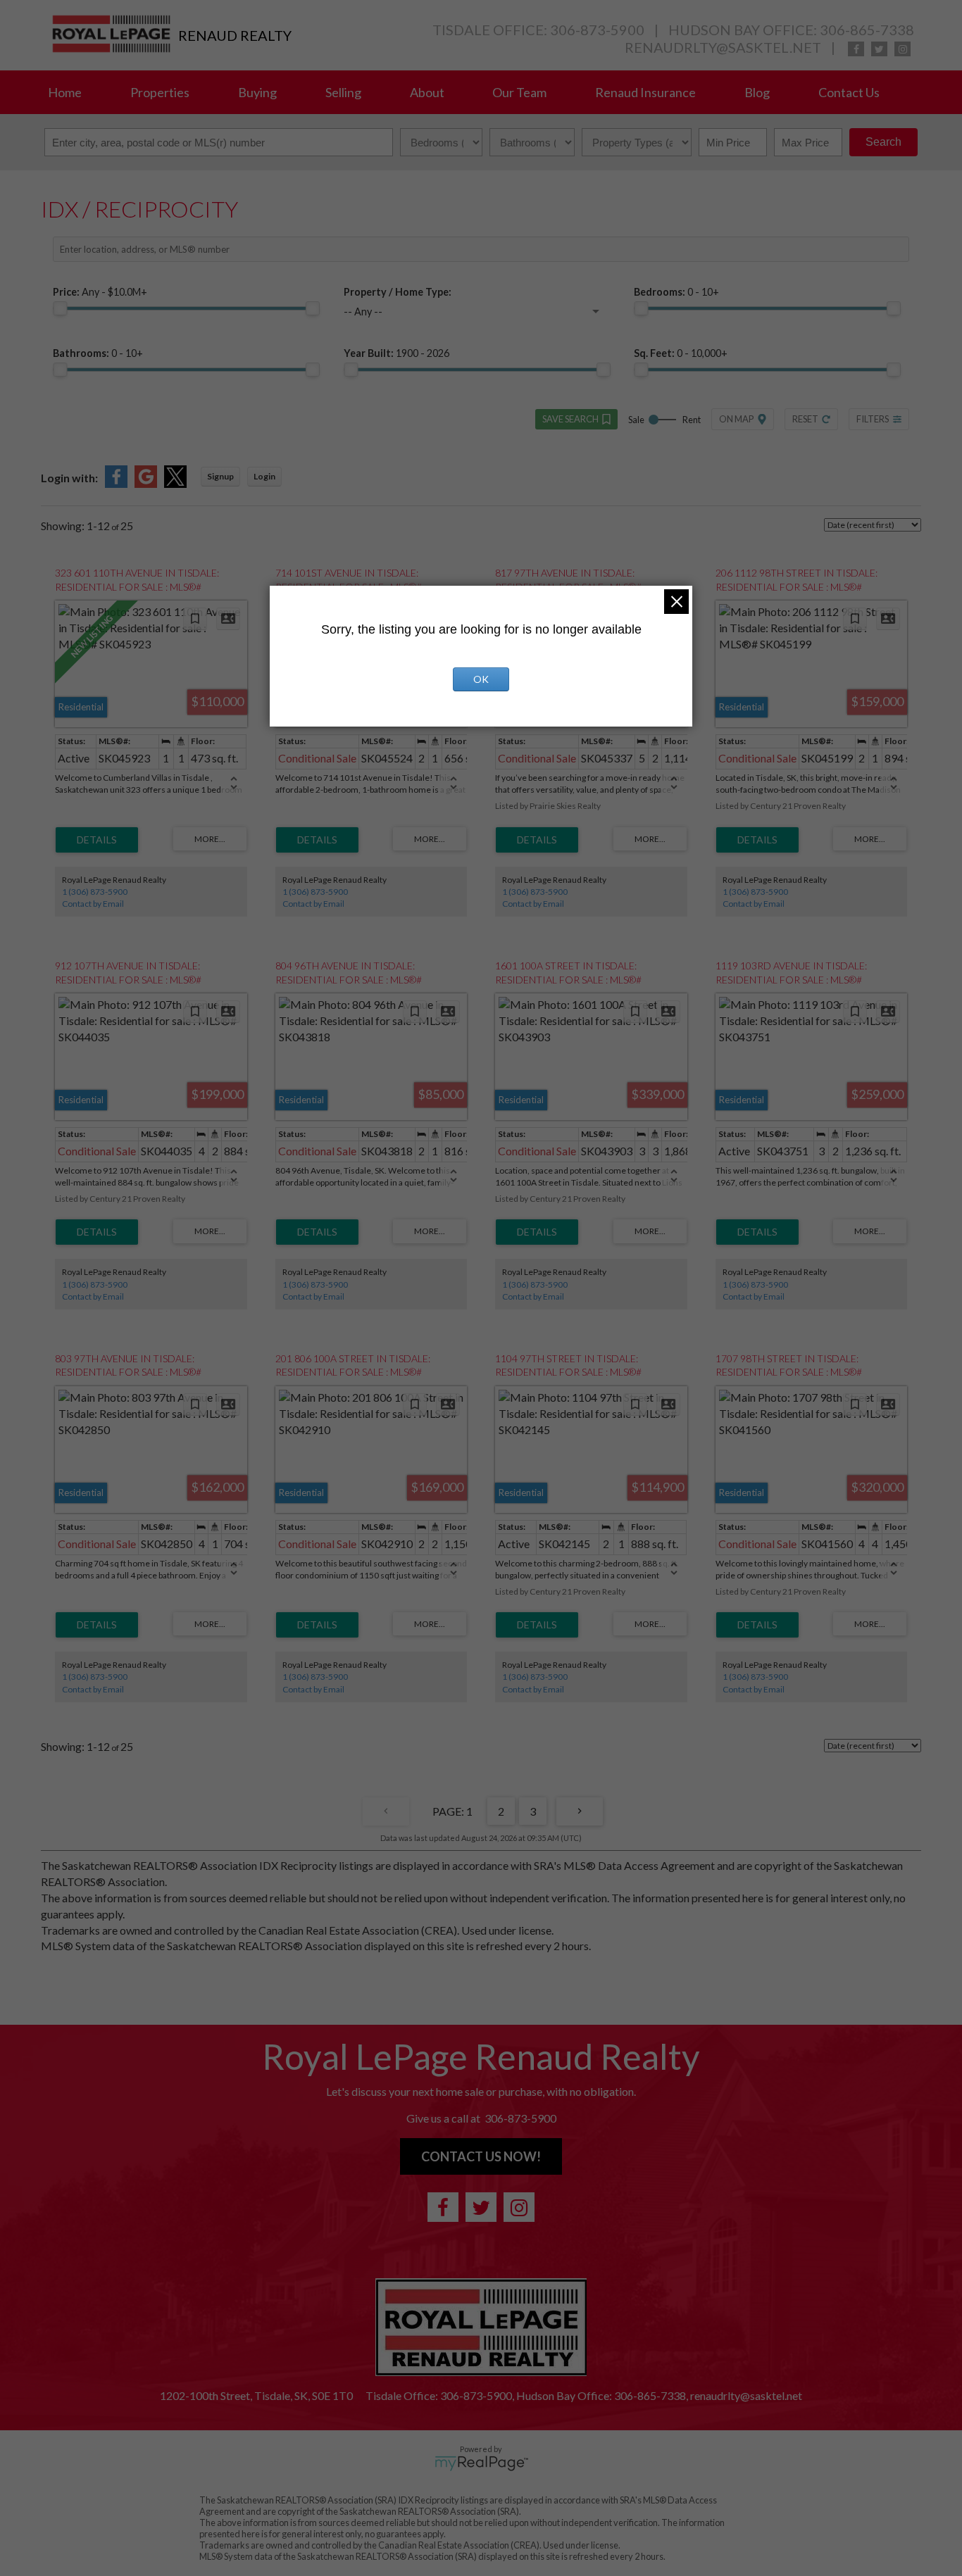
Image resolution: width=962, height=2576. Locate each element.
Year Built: (396, 353)
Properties (160, 92)
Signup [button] (220, 476)
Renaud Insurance (645, 92)
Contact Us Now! (481, 2156)
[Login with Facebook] (116, 483)
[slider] (60, 308)
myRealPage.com (481, 2463)
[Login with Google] (146, 483)
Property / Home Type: (398, 292)
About (427, 92)
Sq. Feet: (681, 353)
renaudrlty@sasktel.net (723, 47)
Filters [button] (873, 419)
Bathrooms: (98, 353)
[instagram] (902, 49)
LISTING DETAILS (97, 840)
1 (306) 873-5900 (95, 892)
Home (65, 92)
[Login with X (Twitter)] (175, 483)
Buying (257, 92)
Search (883, 142)
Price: (100, 292)
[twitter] (879, 49)
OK (481, 679)
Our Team (519, 92)
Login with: (69, 478)
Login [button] (264, 476)
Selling (343, 92)
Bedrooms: (676, 292)
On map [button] (736, 419)
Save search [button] (570, 419)
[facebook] (856, 49)
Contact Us (849, 92)
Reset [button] (805, 419)
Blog (757, 92)
